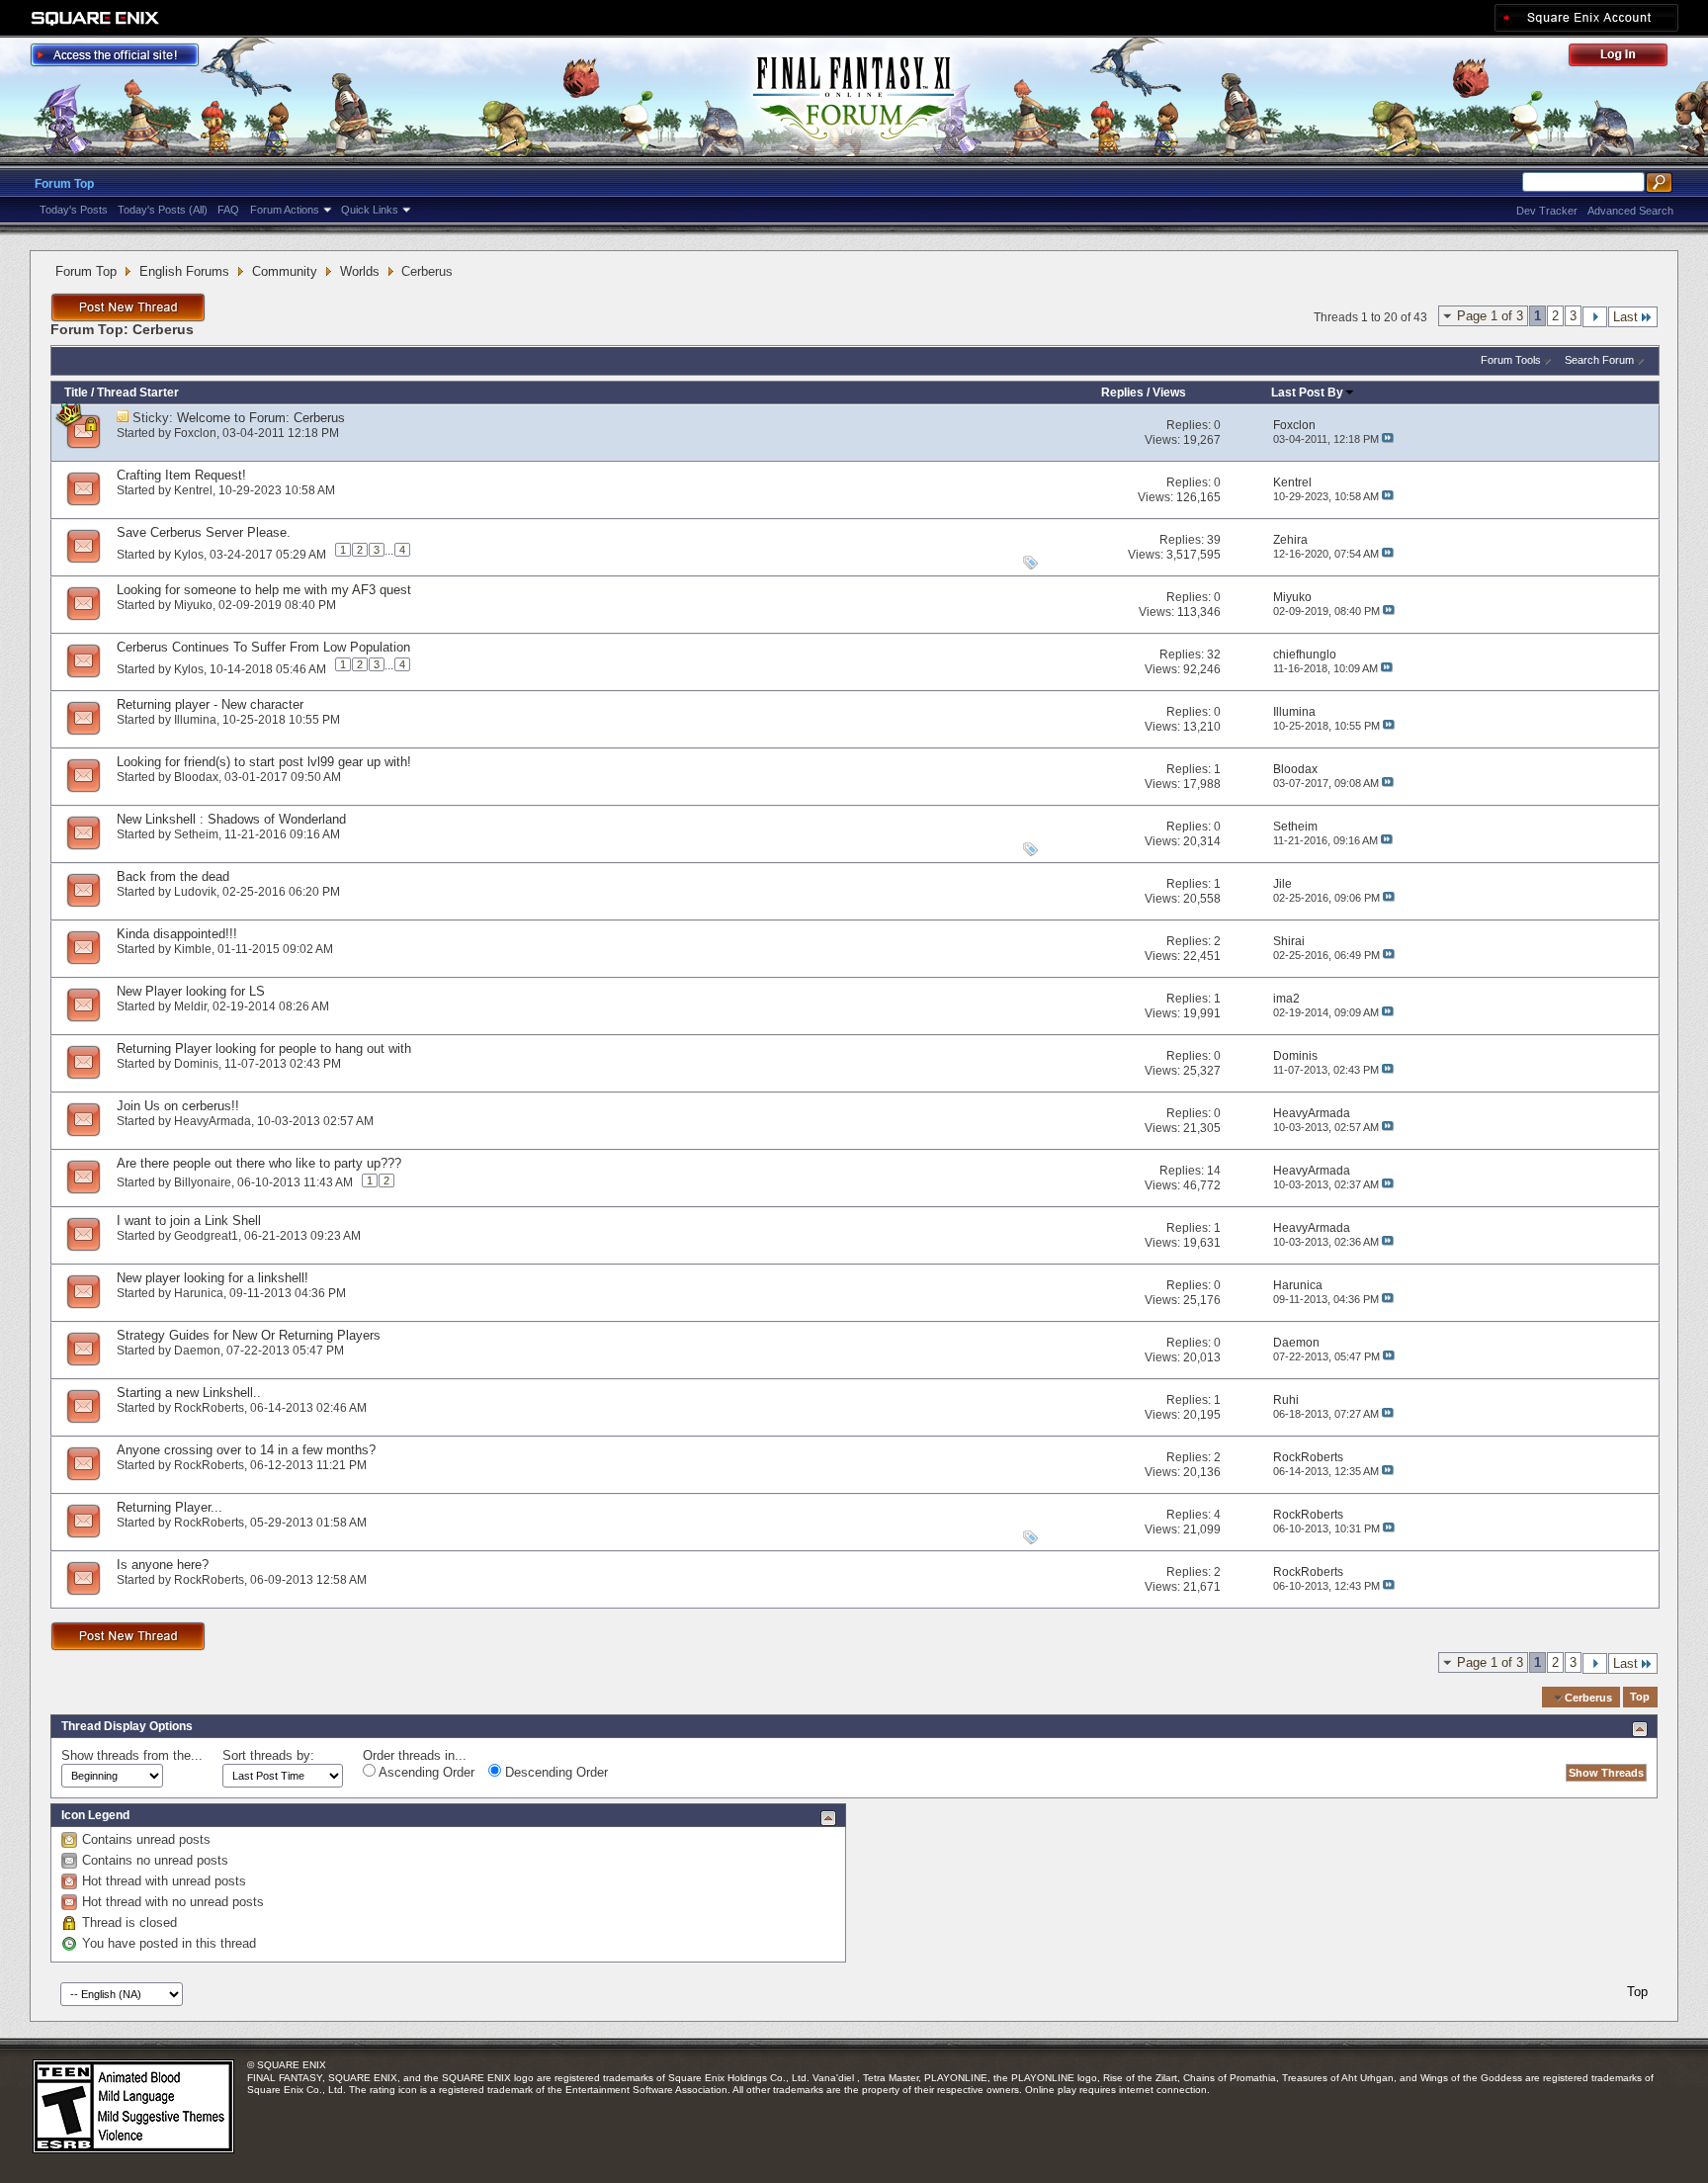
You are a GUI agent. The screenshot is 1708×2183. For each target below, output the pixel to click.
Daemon (197, 1351)
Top (1640, 1698)
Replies (1122, 393)
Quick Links (370, 210)
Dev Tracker (1547, 211)
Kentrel (193, 490)
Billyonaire (203, 1182)
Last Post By (1307, 393)
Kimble (193, 949)
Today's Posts (74, 210)
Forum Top (64, 184)
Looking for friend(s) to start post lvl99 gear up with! (264, 762)
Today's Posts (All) (163, 210)
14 (1214, 1171)
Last (1625, 317)
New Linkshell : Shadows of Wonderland (231, 819)
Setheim (196, 834)
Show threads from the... (132, 1755)
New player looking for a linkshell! (213, 1278)
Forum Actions (285, 210)
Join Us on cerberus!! (178, 1106)
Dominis (196, 1064)
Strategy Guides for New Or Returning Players (249, 1335)
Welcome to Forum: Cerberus (261, 418)
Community (285, 271)
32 (1214, 655)
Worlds (360, 271)
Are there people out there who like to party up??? (259, 1163)
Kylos (189, 554)
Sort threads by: (268, 1755)
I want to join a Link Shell (189, 1221)
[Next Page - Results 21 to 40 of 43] (1595, 317)
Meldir (190, 1006)
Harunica (199, 1293)
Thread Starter (138, 393)
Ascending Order (425, 1772)
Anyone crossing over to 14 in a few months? (246, 1450)
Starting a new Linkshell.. (189, 1393)
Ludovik (195, 892)
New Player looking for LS (191, 991)
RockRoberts (209, 1408)
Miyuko (193, 605)
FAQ (228, 210)
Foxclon (195, 433)
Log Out (1628, 58)
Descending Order (555, 1772)
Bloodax (196, 777)
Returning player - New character (210, 704)
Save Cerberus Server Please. (204, 532)
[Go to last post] (1388, 439)
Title (76, 393)
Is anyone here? (163, 1565)
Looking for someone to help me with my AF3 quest (264, 590)
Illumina (195, 720)
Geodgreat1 (206, 1236)
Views (1169, 393)
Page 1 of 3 (1490, 316)
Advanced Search (1630, 211)
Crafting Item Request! (181, 475)
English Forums (184, 271)
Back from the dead (173, 876)
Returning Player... (170, 1507)
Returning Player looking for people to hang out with (264, 1048)
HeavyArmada (213, 1121)
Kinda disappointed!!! (177, 934)
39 (1214, 540)
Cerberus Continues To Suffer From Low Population (263, 647)
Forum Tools (1511, 360)
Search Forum (1599, 360)
